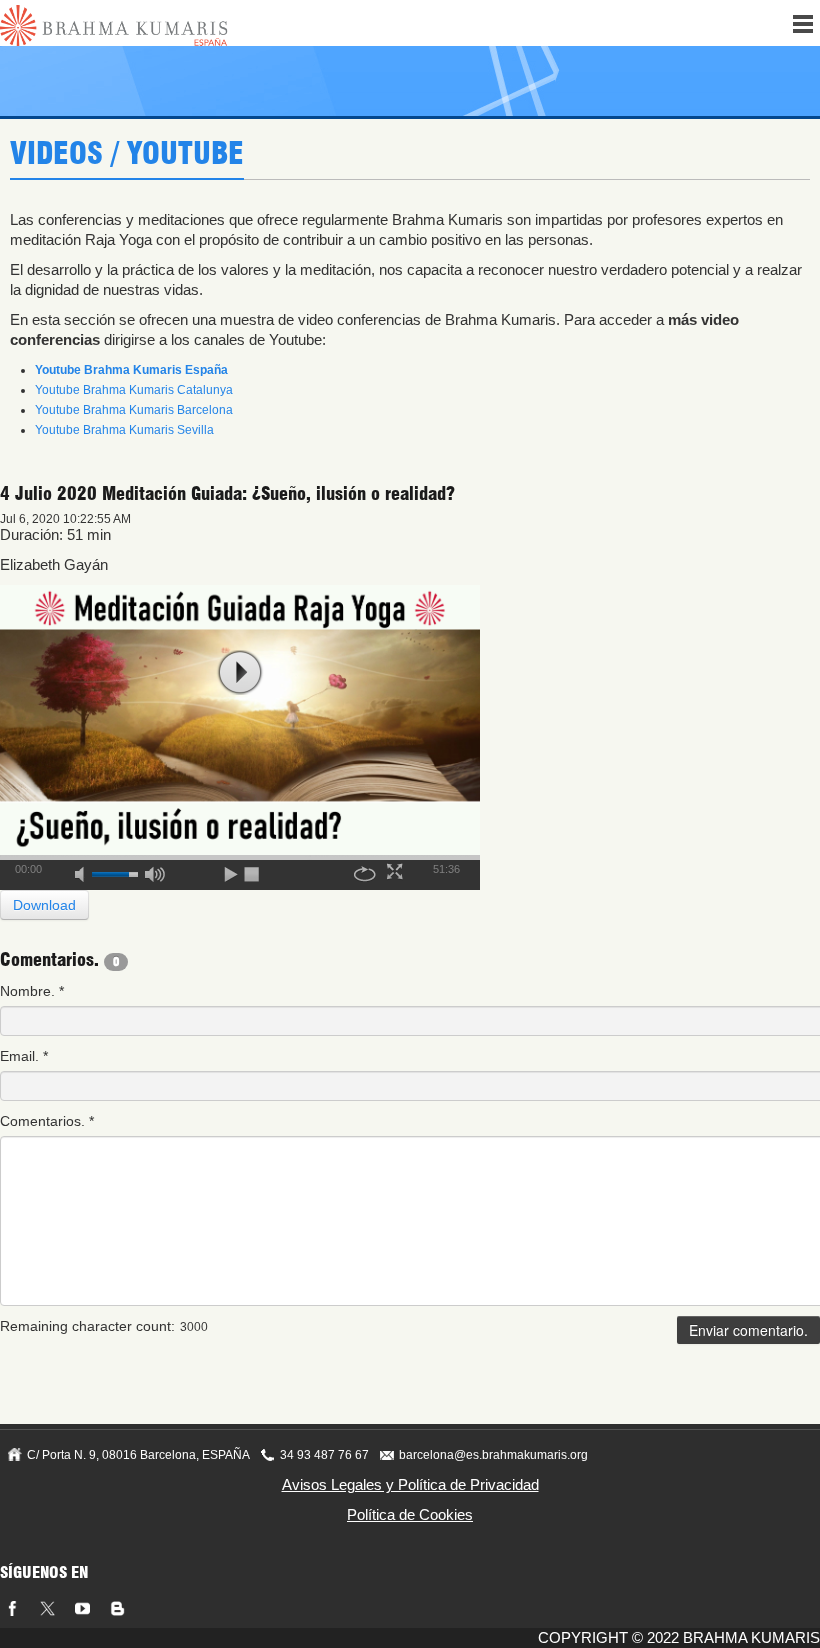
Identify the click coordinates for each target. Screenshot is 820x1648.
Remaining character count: (87, 1326)
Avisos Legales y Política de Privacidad (410, 1484)
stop (253, 871)
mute (86, 871)
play (240, 672)
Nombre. (32, 991)
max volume (155, 871)
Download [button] (44, 905)
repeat (365, 871)
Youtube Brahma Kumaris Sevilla (124, 430)
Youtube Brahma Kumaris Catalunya (134, 390)
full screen (397, 871)
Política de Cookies (410, 1514)
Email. (24, 1056)
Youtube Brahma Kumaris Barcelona (134, 410)
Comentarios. (47, 1121)
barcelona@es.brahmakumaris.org (493, 1455)
